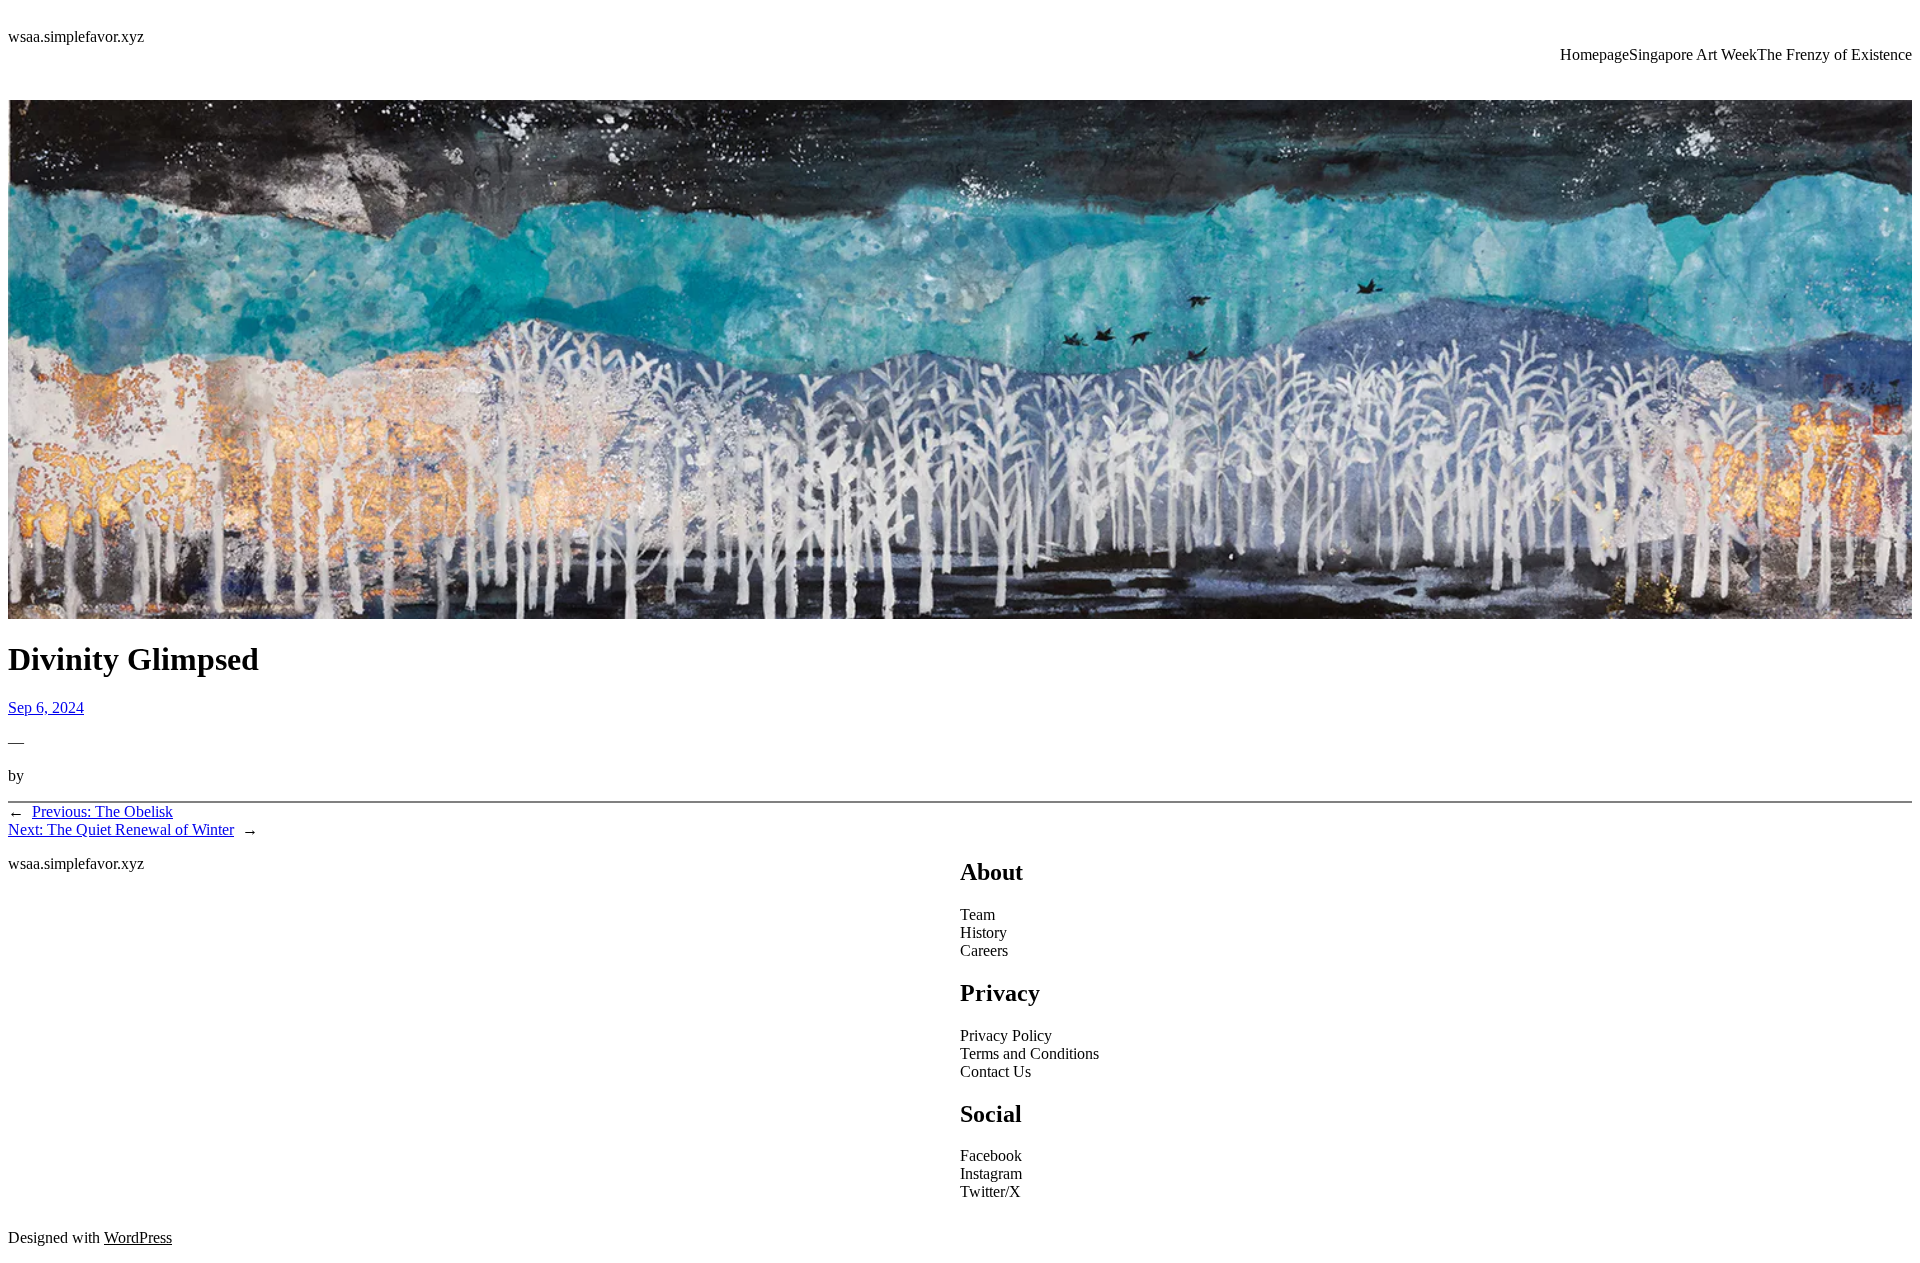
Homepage (1594, 54)
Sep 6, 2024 (46, 707)
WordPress (138, 1237)
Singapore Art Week (1693, 54)
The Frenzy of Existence (1834, 54)
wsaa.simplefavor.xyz (76, 36)
